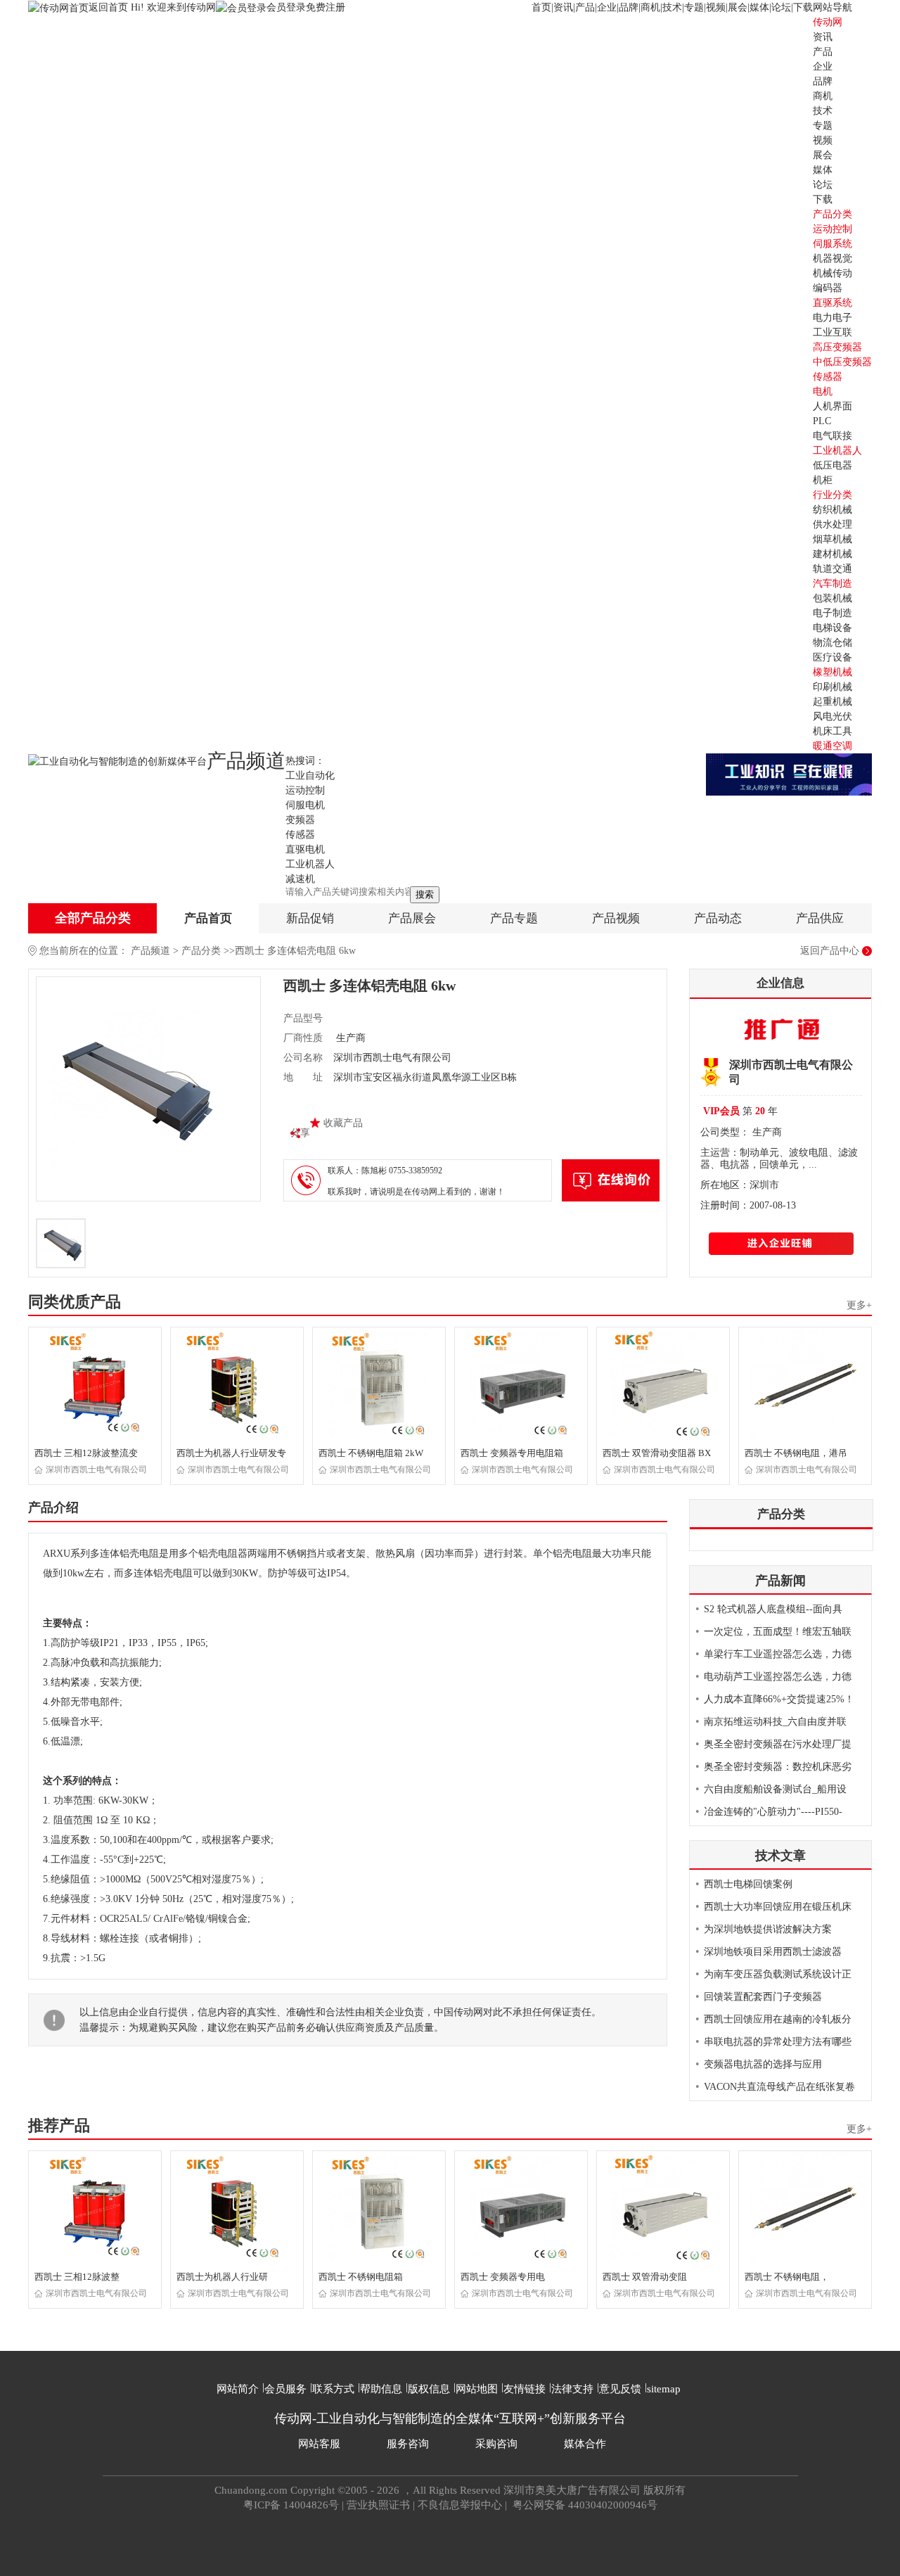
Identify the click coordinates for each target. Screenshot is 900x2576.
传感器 (828, 377)
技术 (672, 7)
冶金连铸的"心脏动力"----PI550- (773, 1812)
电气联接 (832, 436)
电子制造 (832, 613)
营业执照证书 (378, 2505)
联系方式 (333, 2389)
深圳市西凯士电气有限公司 (96, 1469)
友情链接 (525, 2389)
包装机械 (832, 598)
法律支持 (572, 2389)
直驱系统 (832, 303)
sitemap (664, 2389)
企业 (607, 7)
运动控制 (832, 229)
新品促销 (310, 918)
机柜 (823, 480)
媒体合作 (585, 2444)
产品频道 (150, 951)
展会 (738, 7)
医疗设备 (832, 657)
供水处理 (832, 524)
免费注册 (326, 7)
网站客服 (319, 2444)
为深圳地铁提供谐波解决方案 (768, 1929)
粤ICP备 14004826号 (291, 2505)
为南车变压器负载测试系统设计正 (778, 1974)
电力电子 (832, 318)
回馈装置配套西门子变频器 (763, 1997)
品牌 (629, 7)
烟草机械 (832, 539)
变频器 (300, 820)
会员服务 (285, 2389)
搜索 (425, 894)
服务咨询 (408, 2444)
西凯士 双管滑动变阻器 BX (657, 1453)
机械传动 (832, 273)
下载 (803, 7)
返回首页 (110, 7)
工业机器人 (837, 451)
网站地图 (477, 2389)
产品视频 (616, 918)
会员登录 (286, 7)
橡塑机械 (832, 672)
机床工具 (832, 731)
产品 (585, 7)
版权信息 (429, 2389)
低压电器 (832, 465)
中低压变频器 (842, 362)
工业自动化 (310, 776)
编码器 (828, 288)
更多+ (859, 1305)
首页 (541, 7)
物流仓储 (832, 643)
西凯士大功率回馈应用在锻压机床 (778, 1907)
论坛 (781, 7)
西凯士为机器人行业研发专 (231, 1453)
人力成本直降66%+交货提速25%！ (779, 1699)
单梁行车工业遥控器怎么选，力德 (778, 1654)
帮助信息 (381, 2389)
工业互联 (832, 332)
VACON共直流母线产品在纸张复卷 (779, 2087)
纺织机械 (832, 510)
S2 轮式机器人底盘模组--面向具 (773, 1609)
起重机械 (832, 702)
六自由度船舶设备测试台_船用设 (775, 1789)
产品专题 (514, 918)
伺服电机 (305, 805)
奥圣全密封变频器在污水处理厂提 (778, 1744)
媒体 (759, 7)
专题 (694, 7)
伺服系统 (832, 244)
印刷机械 (832, 687)
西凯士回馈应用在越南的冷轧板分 (778, 2019)
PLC (822, 421)
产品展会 (412, 918)
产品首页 (208, 918)
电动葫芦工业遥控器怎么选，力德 (778, 1677)
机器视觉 (832, 259)
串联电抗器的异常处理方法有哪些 (778, 2042)
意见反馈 (620, 2389)
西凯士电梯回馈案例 (748, 1884)
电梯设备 (832, 628)
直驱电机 (305, 849)
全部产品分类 (93, 918)
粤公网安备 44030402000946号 (584, 2505)
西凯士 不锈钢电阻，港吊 (796, 1453)
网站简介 (238, 2389)
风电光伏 (832, 716)
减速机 (300, 879)
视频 (716, 7)
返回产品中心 (830, 951)
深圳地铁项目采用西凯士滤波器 (773, 1952)
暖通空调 (832, 746)
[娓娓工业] (789, 773)
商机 (650, 7)
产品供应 (820, 918)
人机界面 (832, 406)
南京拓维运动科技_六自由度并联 (775, 1722)
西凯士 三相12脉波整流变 (86, 1453)
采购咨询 (496, 2444)
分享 (300, 1133)
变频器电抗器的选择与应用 (763, 2064)
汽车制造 (832, 584)
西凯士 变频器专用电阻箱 (512, 1453)
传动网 (828, 22)
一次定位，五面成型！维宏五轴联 (778, 1632)
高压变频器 (837, 347)
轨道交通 (832, 569)
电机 (823, 391)
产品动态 (718, 918)
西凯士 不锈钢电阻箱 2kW (371, 1453)
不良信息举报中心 (460, 2505)
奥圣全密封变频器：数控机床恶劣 (778, 1767)
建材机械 (832, 554)
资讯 (563, 7)
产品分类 (201, 951)
